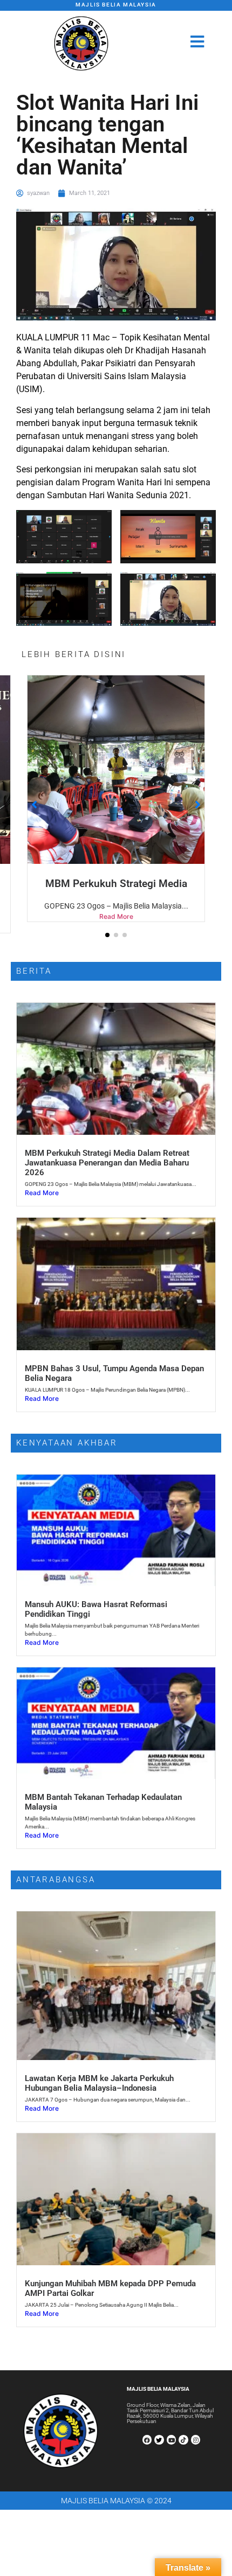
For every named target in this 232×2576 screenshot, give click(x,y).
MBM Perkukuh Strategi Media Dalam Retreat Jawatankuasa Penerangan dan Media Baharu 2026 (107, 1174)
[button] (107, 946)
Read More (116, 928)
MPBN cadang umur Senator (116, 884)
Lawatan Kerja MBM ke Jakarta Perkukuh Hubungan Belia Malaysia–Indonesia (99, 2095)
